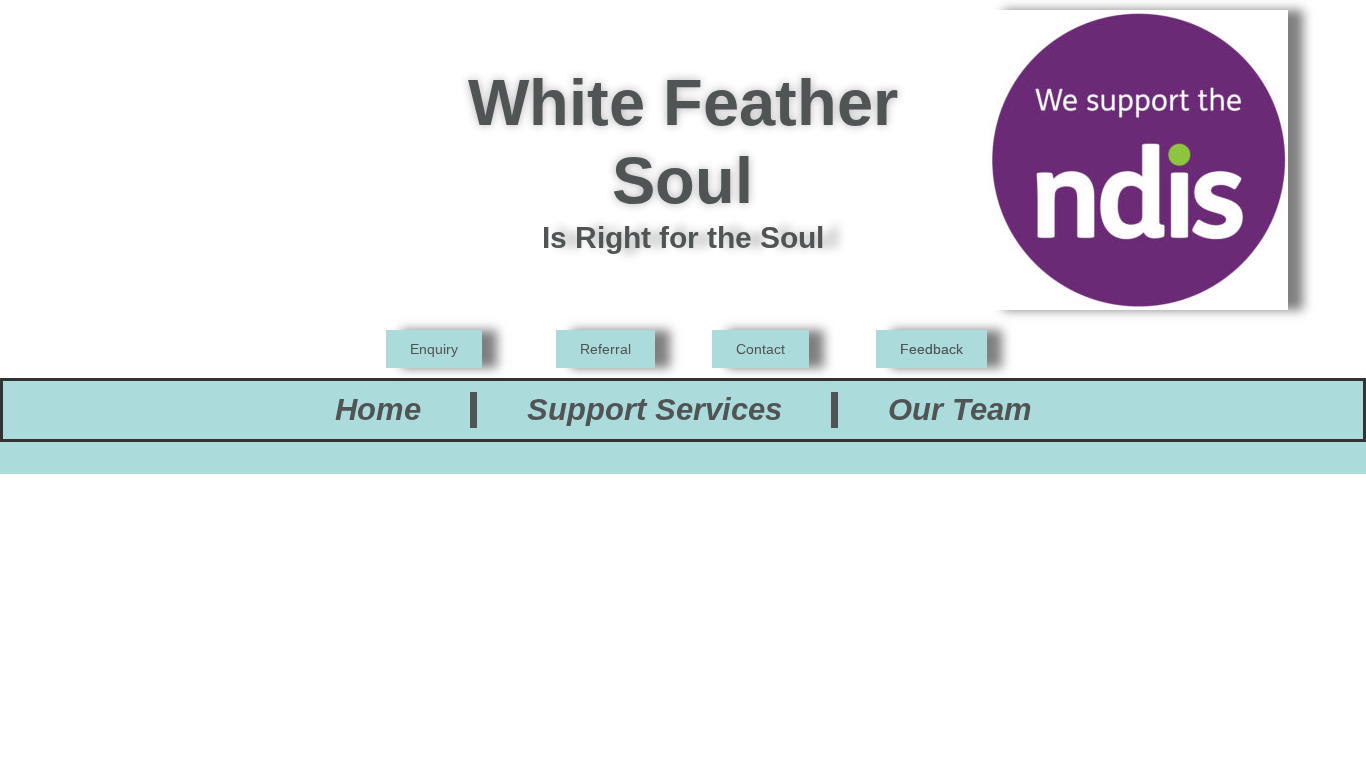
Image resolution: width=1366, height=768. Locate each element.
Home (378, 409)
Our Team (960, 409)
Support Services (654, 409)
